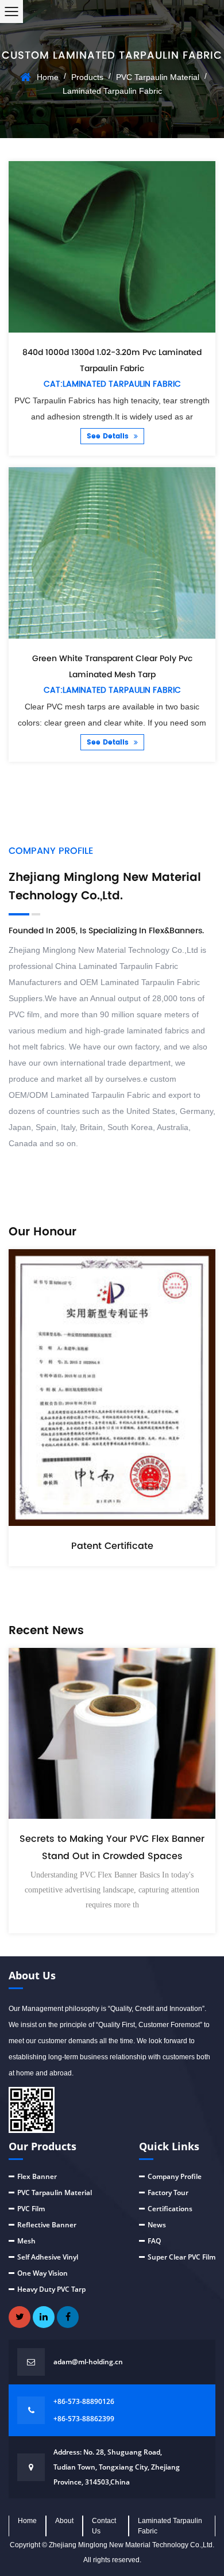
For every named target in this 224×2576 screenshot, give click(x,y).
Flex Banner (37, 2176)
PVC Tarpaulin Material (158, 77)
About (64, 2521)
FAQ (154, 2241)
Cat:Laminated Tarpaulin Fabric (112, 384)
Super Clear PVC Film (181, 2257)
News (157, 2225)
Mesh (26, 2241)
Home (48, 77)
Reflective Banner (47, 2225)
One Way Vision (43, 2273)
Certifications (170, 2209)
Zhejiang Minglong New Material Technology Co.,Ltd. (132, 2545)
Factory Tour (168, 2193)
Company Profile (175, 2176)
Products (87, 77)
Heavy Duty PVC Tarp (51, 2289)
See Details (109, 436)
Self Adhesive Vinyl (48, 2257)
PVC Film (31, 2209)
